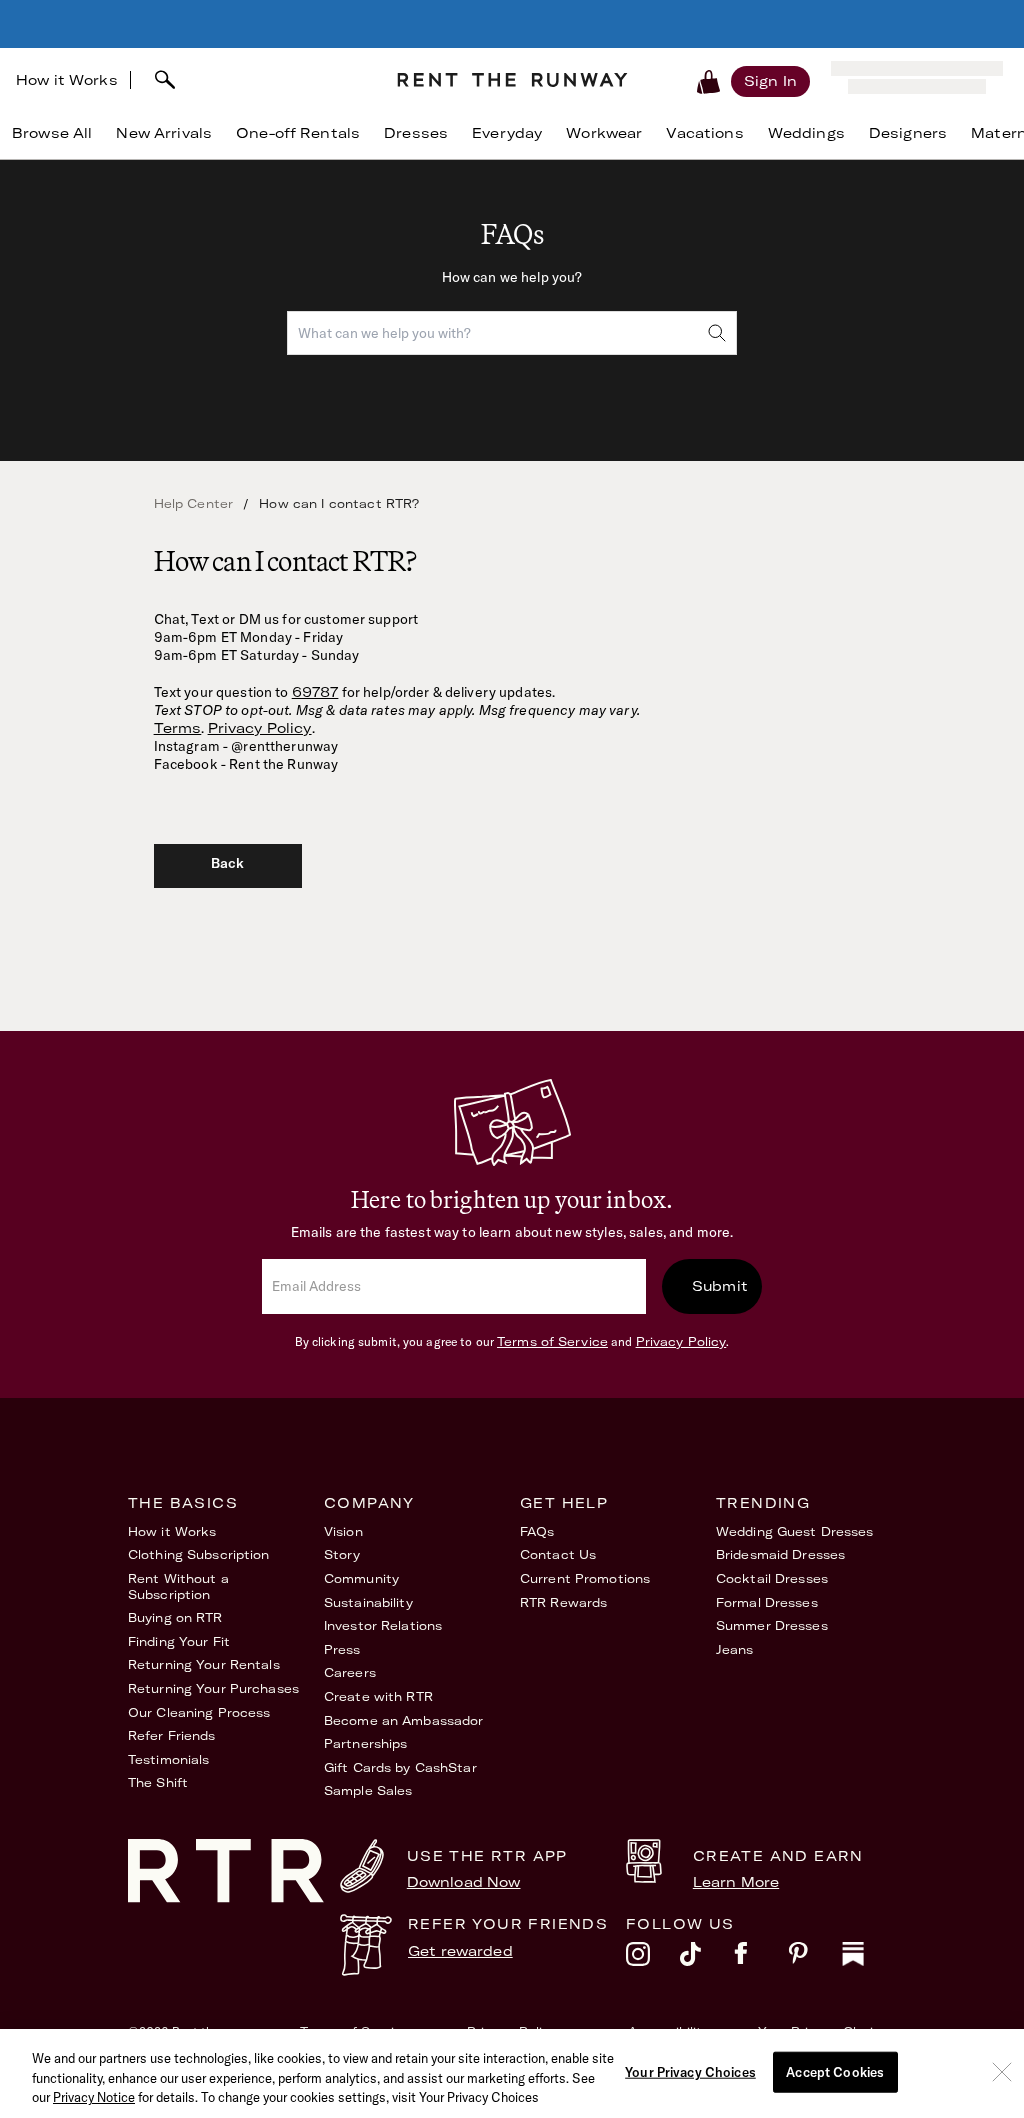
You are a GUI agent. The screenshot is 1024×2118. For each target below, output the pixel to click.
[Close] (1002, 2072)
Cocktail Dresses (772, 1578)
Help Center (194, 503)
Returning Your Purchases (213, 1688)
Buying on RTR (175, 1617)
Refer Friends (172, 1735)
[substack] (869, 1959)
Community (361, 1578)
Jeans (735, 1649)
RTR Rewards (563, 1602)
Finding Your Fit (179, 1641)
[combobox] (256, 80)
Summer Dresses (772, 1625)
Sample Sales (368, 1790)
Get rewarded (460, 1951)
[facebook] (761, 1959)
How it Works (67, 80)
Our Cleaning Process (199, 1712)
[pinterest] (815, 1959)
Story (342, 1554)
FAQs (537, 1531)
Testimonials (168, 1759)
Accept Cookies (835, 2071)
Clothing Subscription (199, 1554)
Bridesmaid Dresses (780, 1554)
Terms (178, 728)
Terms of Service (552, 1341)
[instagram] (653, 1959)
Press (342, 1649)
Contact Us (558, 1554)
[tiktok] (707, 1959)
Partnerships (365, 1743)
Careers (350, 1672)
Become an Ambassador (403, 1720)
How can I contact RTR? (339, 503)
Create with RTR (378, 1696)
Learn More (736, 1882)
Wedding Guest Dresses (795, 1531)
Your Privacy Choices (690, 2071)
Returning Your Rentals (204, 1664)
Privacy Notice (94, 2097)
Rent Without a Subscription (178, 1586)
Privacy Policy (260, 728)
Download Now (464, 1882)
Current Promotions (585, 1578)
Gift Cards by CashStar (400, 1767)
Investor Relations (383, 1625)
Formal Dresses (767, 1602)
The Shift (158, 1782)
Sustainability (368, 1602)
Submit (720, 1286)
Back (228, 863)
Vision (343, 1531)
